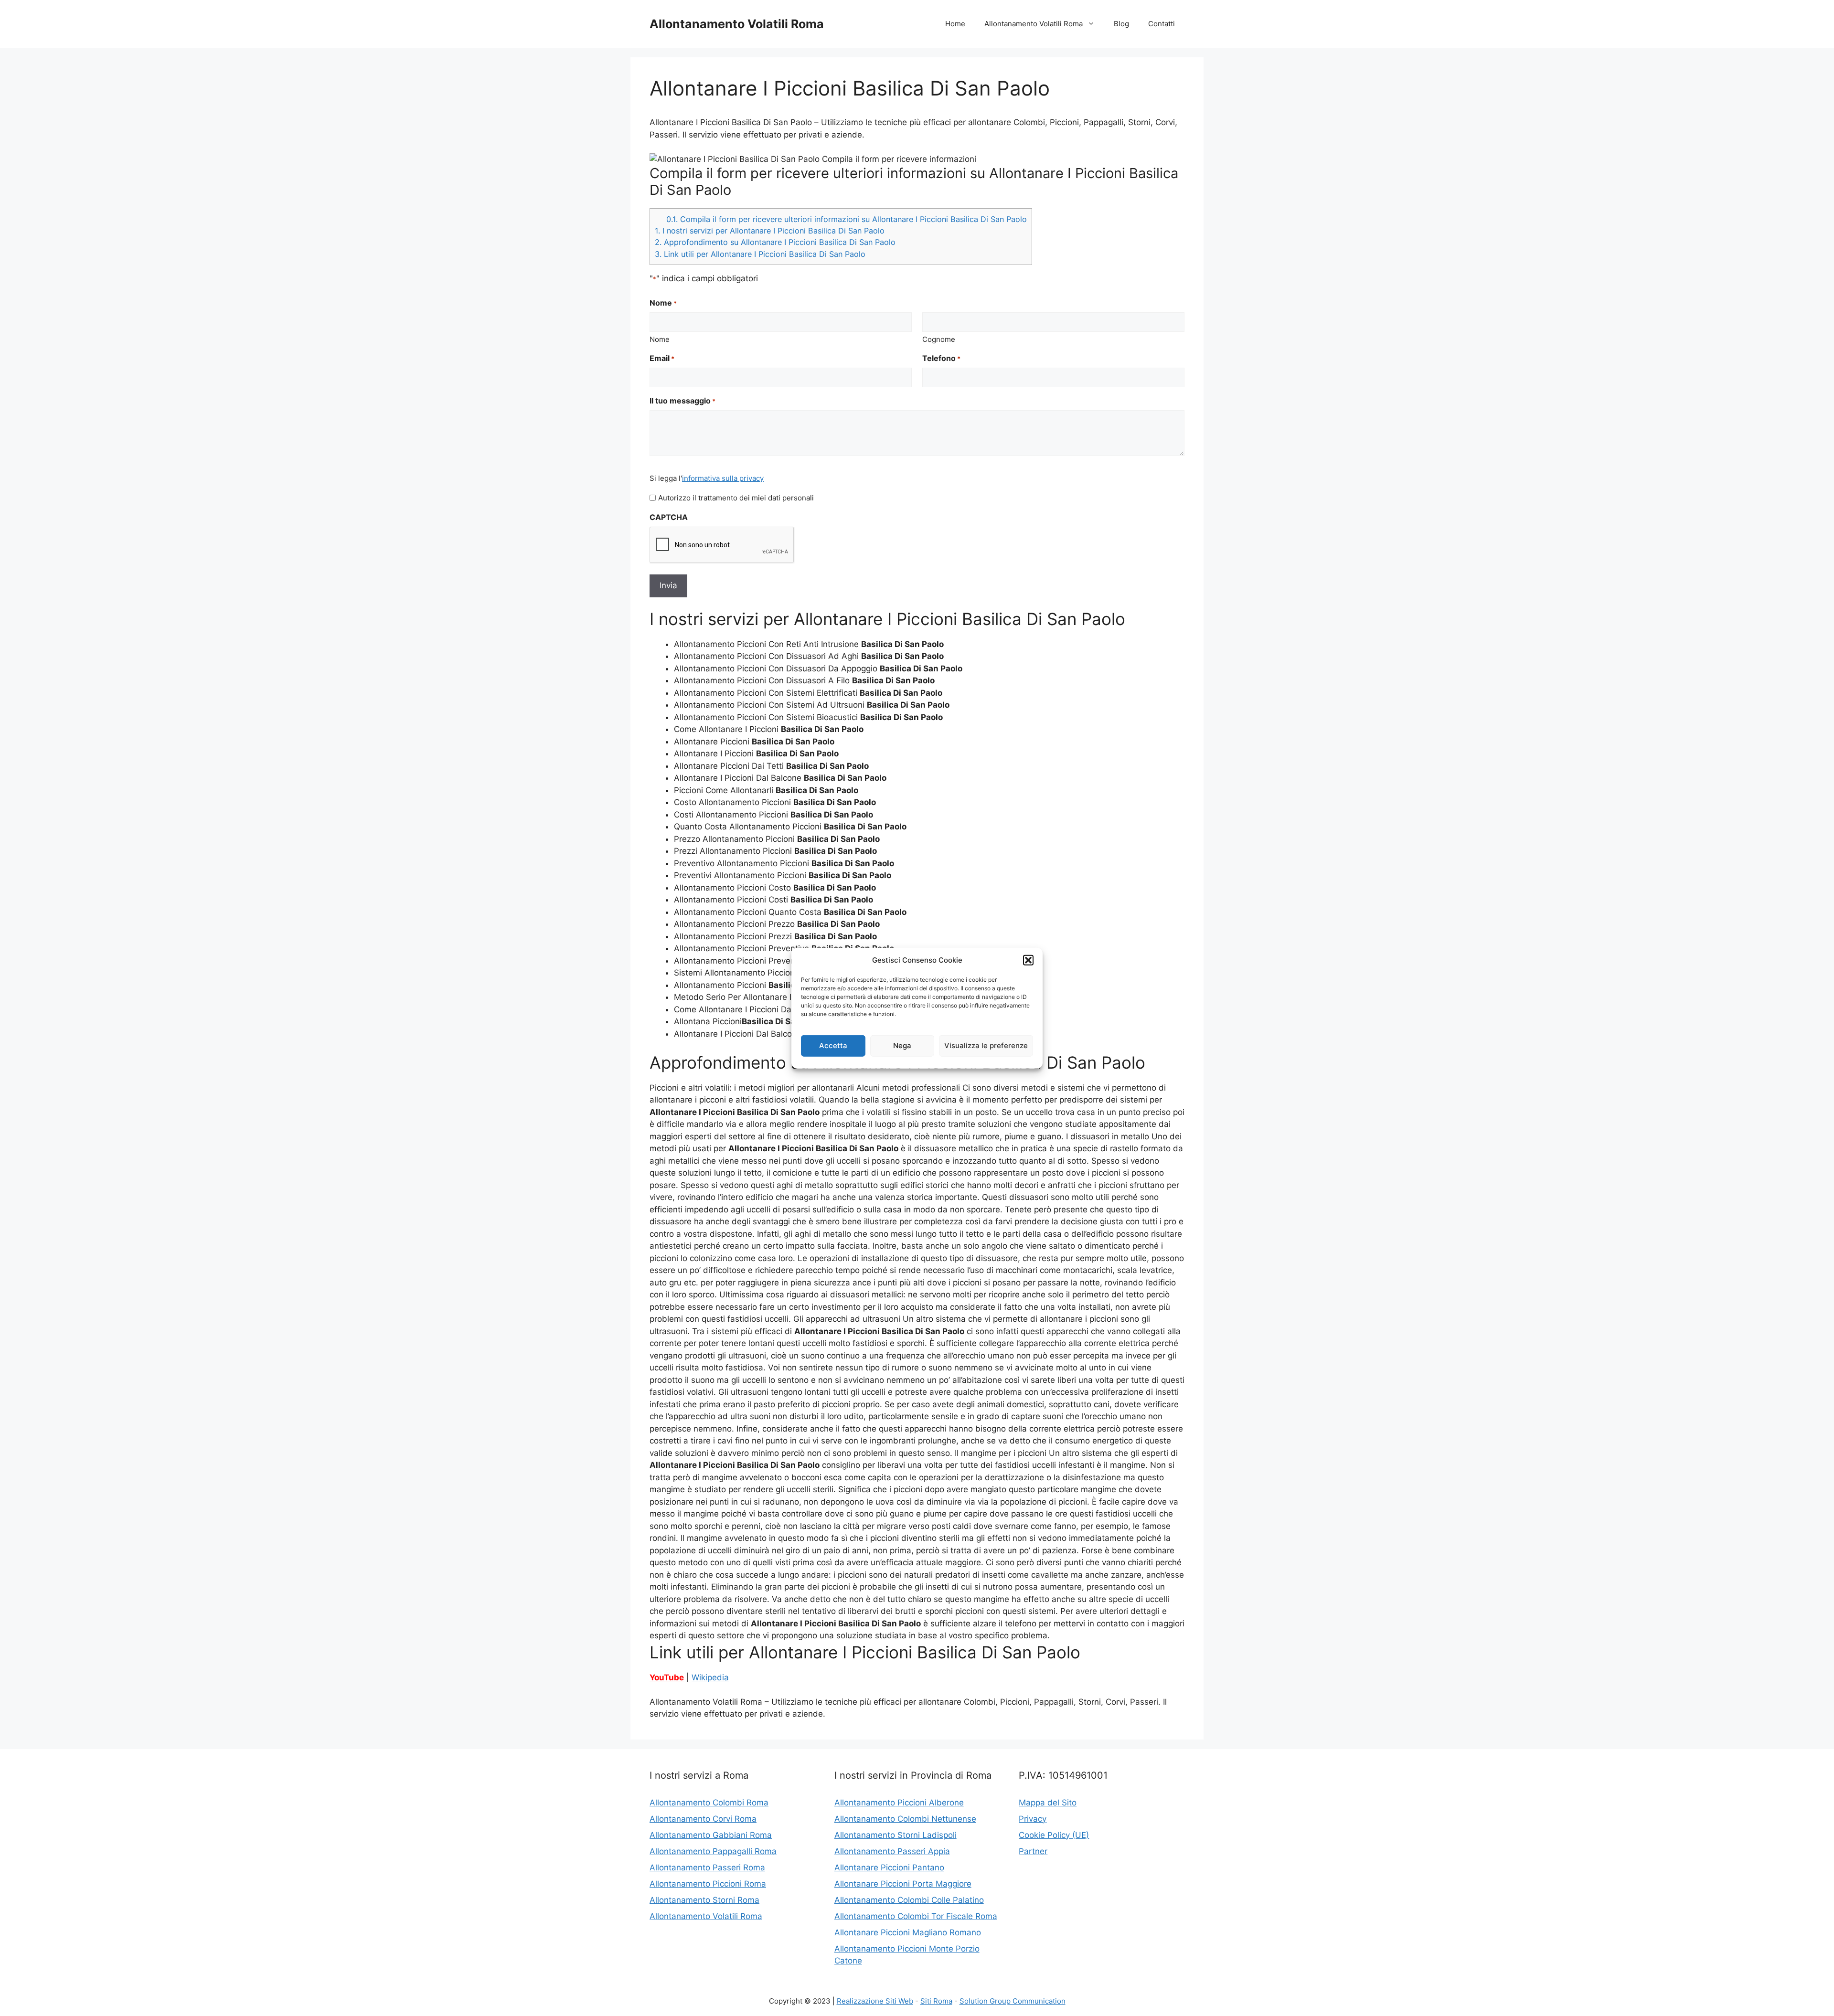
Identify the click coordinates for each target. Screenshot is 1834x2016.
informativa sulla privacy (723, 478)
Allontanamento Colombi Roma (709, 1803)
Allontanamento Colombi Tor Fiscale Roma (916, 1916)
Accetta (833, 1045)
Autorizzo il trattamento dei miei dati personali (736, 498)
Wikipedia (710, 1677)
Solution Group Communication (1013, 2001)
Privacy (1033, 1819)
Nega (902, 1045)
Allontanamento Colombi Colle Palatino (909, 1900)
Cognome (939, 339)
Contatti (1162, 24)
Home (955, 24)
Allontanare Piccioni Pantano (889, 1867)
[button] (1028, 960)
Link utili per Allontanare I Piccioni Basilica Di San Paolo (760, 254)
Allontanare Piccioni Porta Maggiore (903, 1884)
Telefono (941, 358)
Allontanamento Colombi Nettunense (905, 1819)
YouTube (667, 1677)
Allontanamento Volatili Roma (737, 24)
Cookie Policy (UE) (1054, 1835)
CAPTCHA (669, 517)
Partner (1033, 1851)
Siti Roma (936, 2001)
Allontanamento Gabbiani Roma (711, 1835)
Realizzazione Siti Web (875, 2001)
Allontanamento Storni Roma (704, 1900)
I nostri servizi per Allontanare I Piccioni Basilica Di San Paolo (770, 231)
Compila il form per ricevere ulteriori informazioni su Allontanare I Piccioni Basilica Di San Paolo (847, 219)
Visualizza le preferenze (986, 1045)
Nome (660, 339)
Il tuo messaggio (682, 401)
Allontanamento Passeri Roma (707, 1867)
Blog (1121, 24)
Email (662, 358)
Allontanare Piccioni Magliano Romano (908, 1932)
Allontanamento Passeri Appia (892, 1851)
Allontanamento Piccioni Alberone (899, 1803)
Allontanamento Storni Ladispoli (896, 1835)
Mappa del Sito (1048, 1803)
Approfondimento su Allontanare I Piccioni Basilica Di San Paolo (775, 242)
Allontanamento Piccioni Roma (708, 1884)
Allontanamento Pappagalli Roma (713, 1851)
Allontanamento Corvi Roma (703, 1819)
